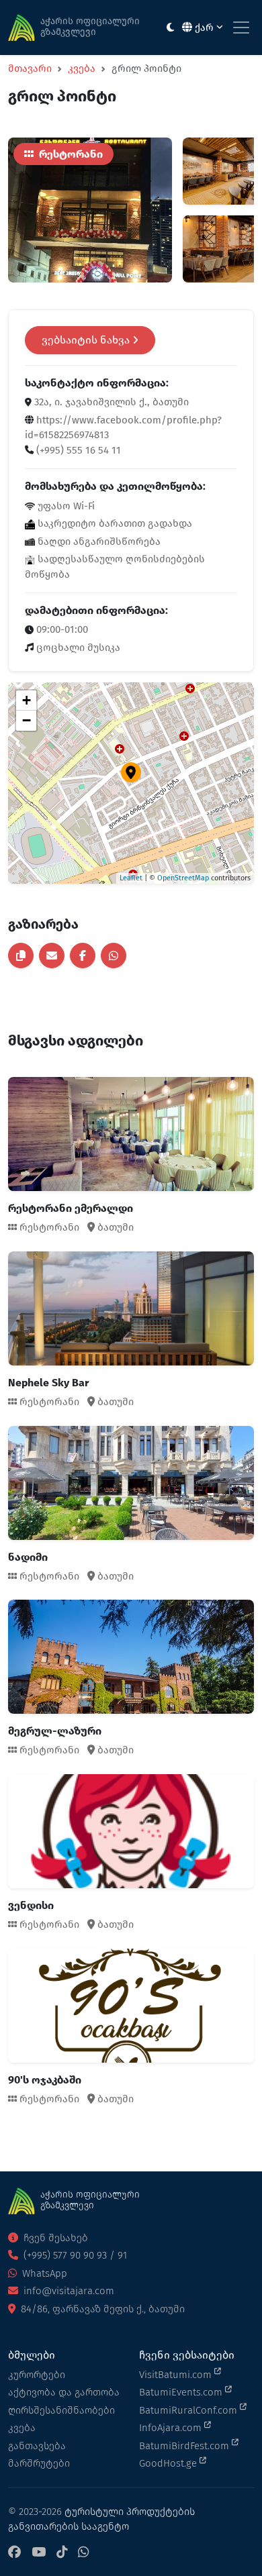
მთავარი (30, 68)
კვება (82, 68)
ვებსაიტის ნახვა (87, 340)
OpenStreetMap (183, 878)
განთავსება (37, 2446)
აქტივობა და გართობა (64, 2392)
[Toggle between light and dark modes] (170, 28)
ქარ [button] (204, 28)
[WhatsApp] (83, 2553)
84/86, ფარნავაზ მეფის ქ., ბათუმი (101, 2309)
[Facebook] (14, 2553)
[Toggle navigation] (241, 28)
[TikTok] (62, 2553)
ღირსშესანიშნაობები (61, 2410)
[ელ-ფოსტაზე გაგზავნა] (52, 956)
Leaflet (131, 878)
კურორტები (37, 2375)
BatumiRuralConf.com (189, 2410)
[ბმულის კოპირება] (21, 956)
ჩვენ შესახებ (54, 2238)
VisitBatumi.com (177, 2375)
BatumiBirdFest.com (185, 2446)
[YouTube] (39, 2553)
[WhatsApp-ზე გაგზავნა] (114, 956)
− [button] (27, 720)
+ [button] (27, 700)
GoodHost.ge (169, 2463)
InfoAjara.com (172, 2428)
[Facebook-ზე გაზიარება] (83, 956)
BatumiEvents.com (182, 2392)
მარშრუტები (39, 2463)
